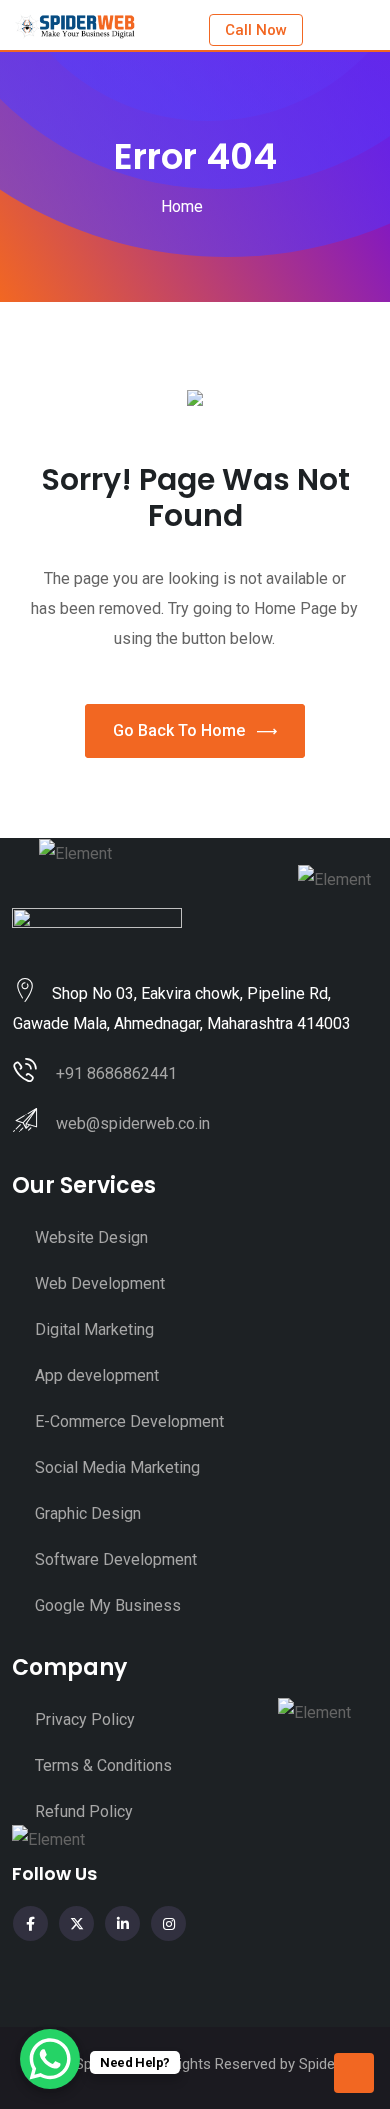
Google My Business (108, 1605)
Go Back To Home (179, 730)
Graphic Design (88, 1513)
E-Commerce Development (129, 1421)
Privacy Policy (85, 1719)
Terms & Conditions (103, 1765)
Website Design (91, 1237)
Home (182, 206)
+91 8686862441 (116, 1073)
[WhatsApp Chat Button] (50, 2059)
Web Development (100, 1283)
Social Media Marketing (117, 1467)
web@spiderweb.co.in (133, 1123)
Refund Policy (84, 1811)
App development (97, 1375)
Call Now (256, 30)
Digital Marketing (94, 1329)
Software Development (116, 1559)
